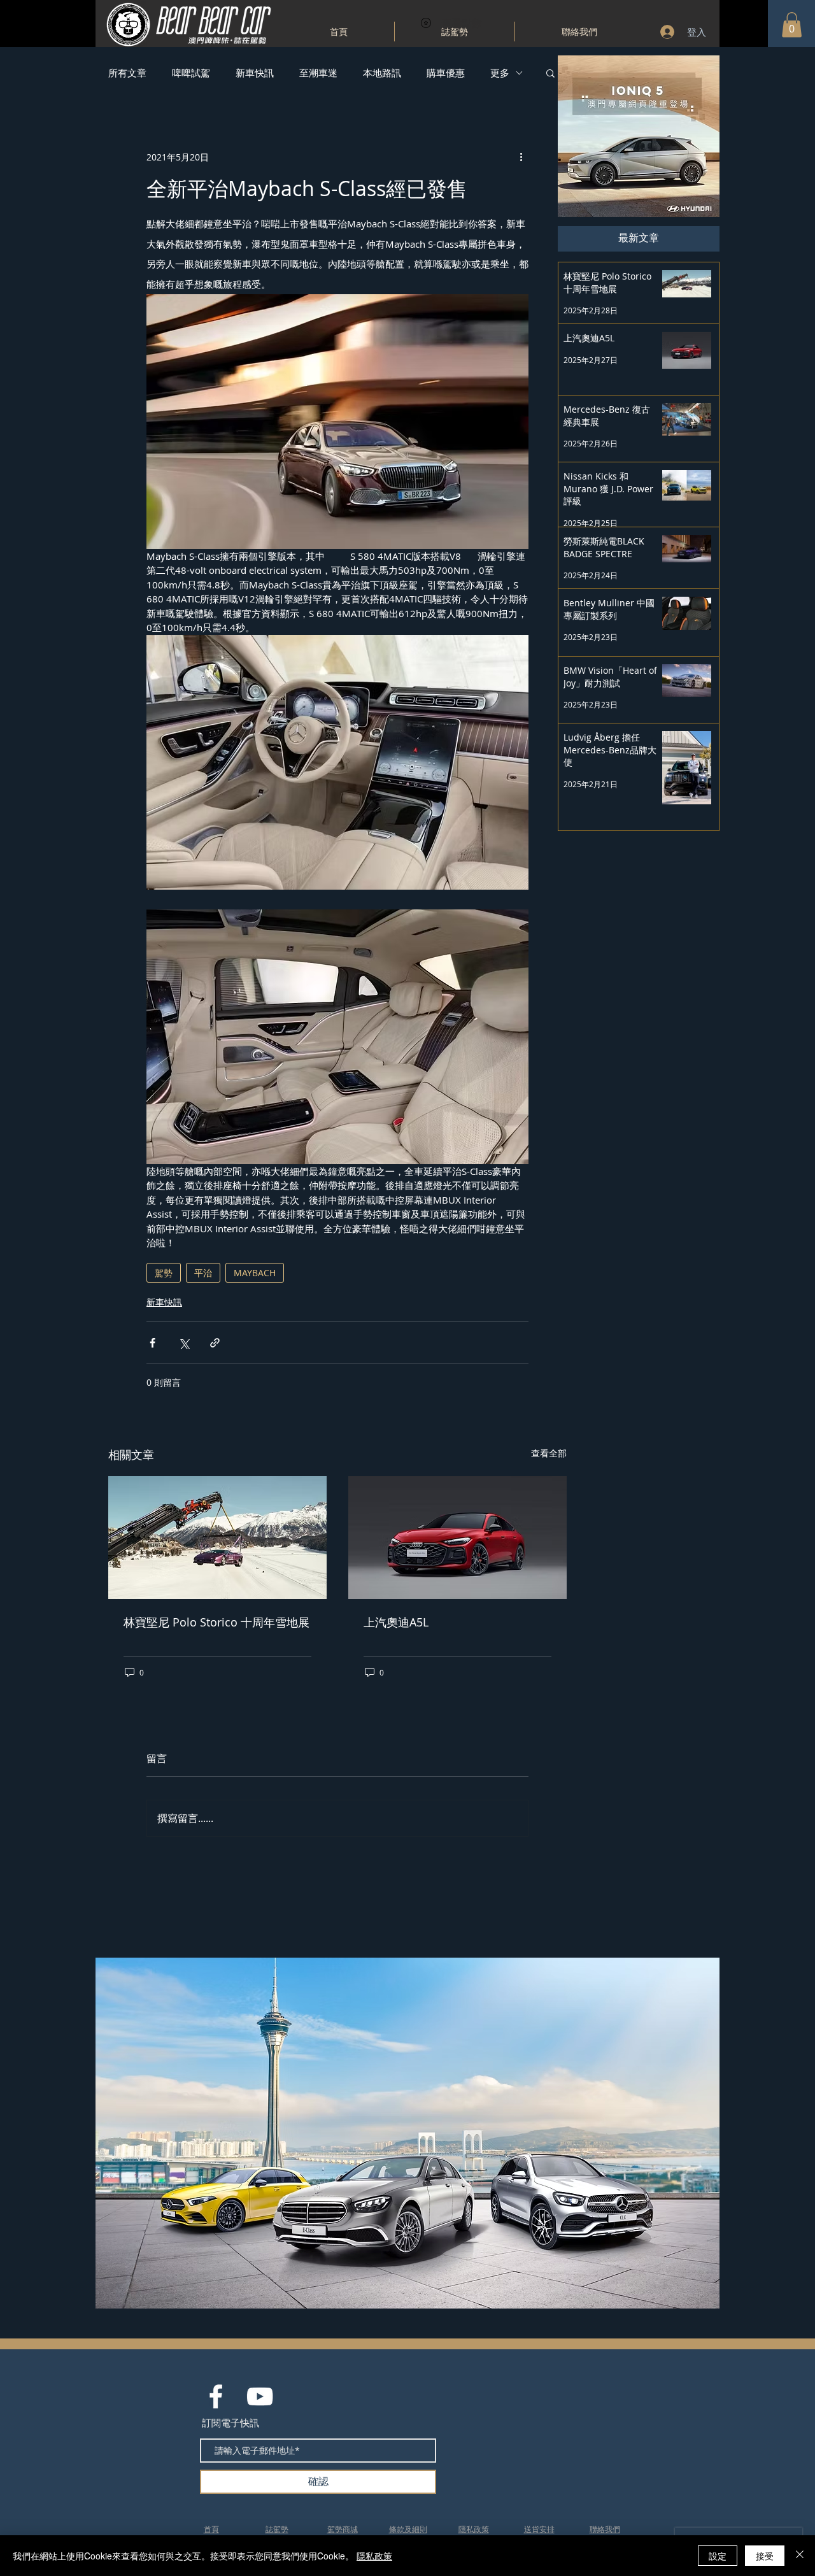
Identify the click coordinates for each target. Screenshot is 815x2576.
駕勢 (164, 1273)
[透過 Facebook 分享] (152, 1343)
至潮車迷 (318, 73)
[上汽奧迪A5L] (457, 1538)
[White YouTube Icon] (260, 2396)
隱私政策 (374, 2556)
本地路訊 (382, 73)
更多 (500, 73)
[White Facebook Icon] (216, 2396)
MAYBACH (255, 1273)
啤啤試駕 (191, 73)
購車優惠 (446, 73)
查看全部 (549, 1453)
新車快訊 (255, 73)
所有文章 (127, 73)
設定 (718, 2556)
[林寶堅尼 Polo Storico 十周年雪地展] (217, 1538)
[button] (792, 25)
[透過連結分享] (215, 1343)
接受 (765, 2556)
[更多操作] (521, 157)
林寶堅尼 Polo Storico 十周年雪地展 (216, 1622)
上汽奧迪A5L (396, 1622)
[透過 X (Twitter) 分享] (184, 1343)
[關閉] (800, 2556)
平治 (203, 1273)
